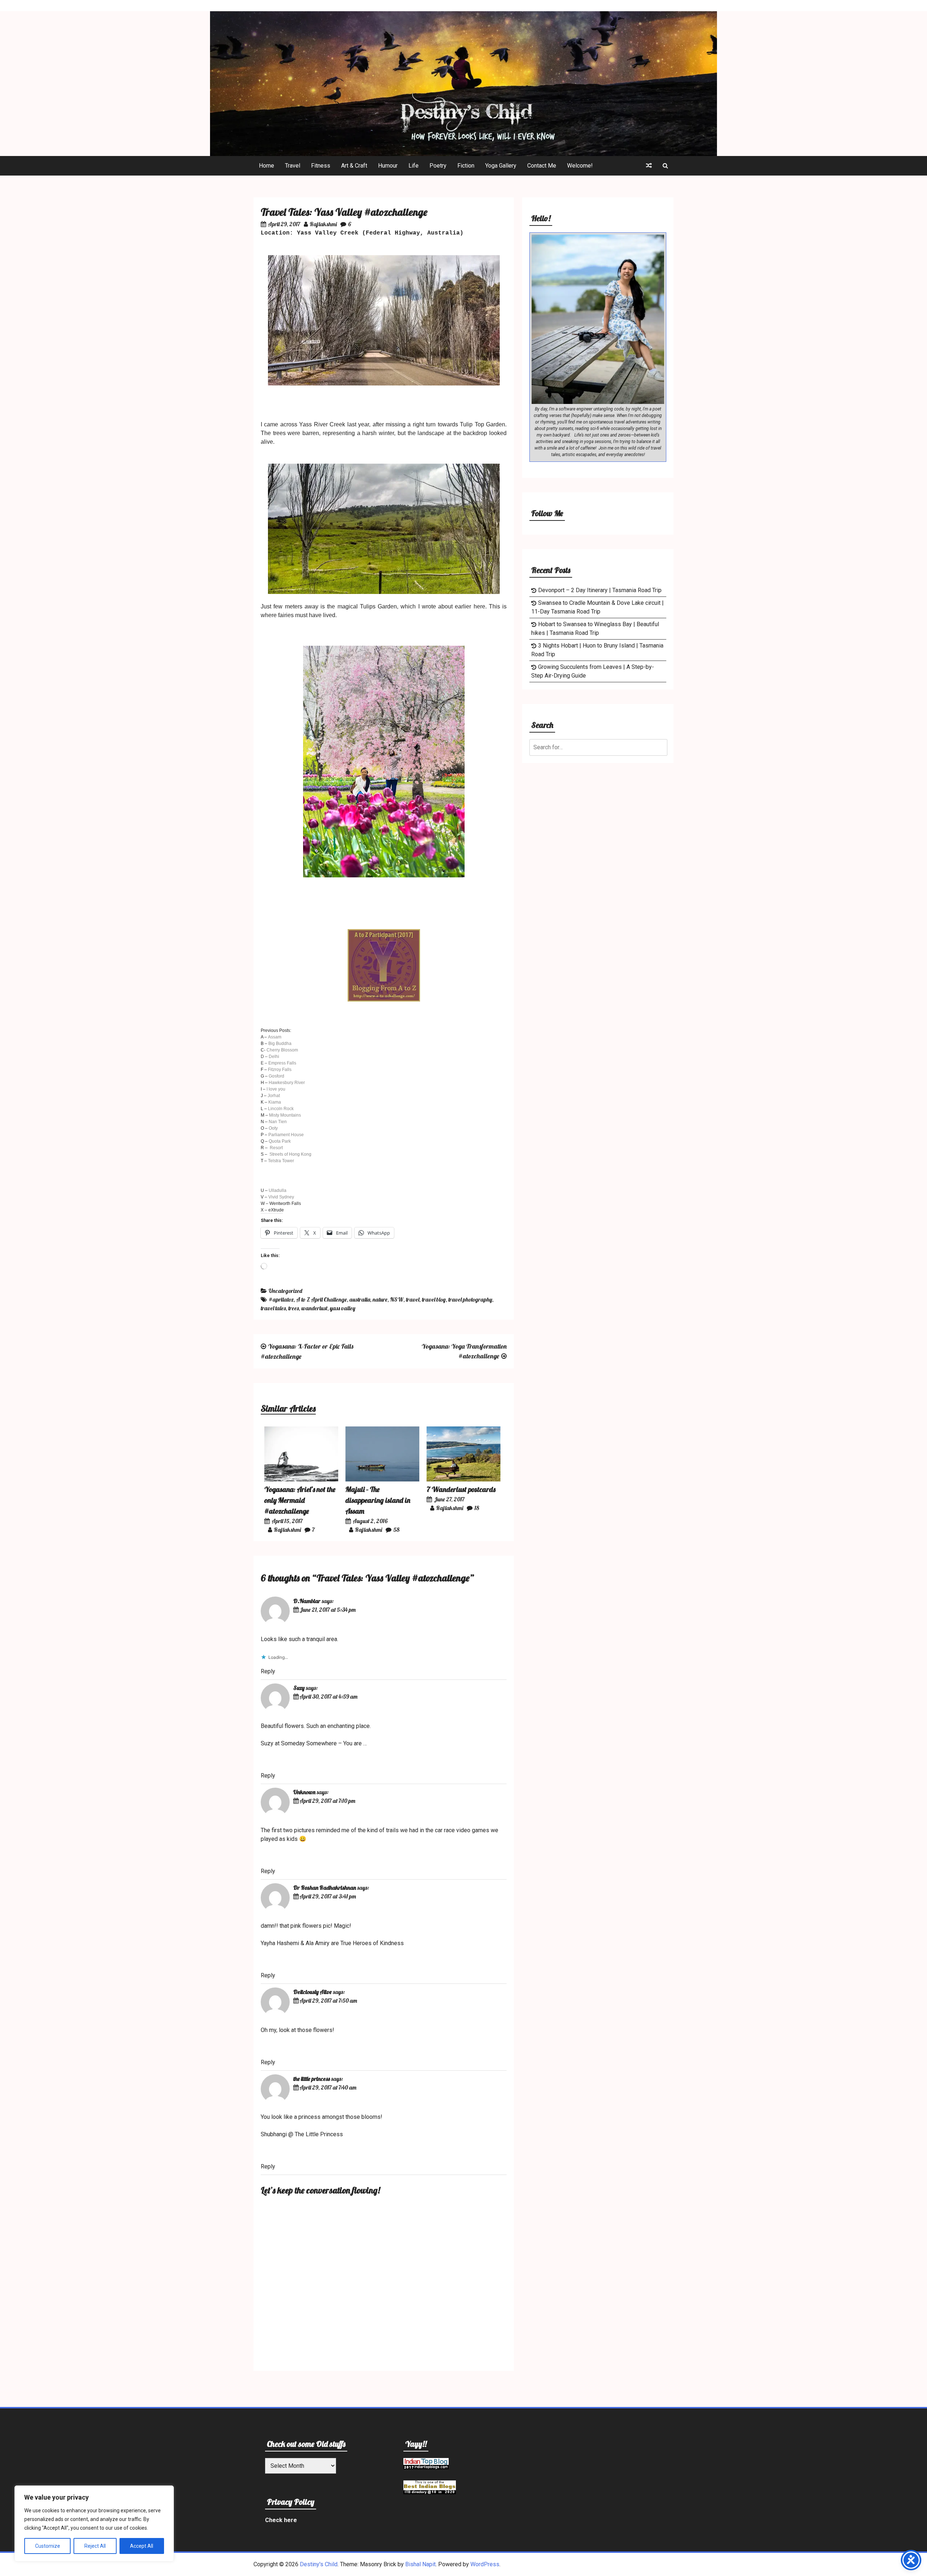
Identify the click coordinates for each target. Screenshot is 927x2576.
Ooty (273, 1128)
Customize (48, 2546)
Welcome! (580, 166)
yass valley (343, 1308)
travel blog (434, 1299)
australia (360, 1299)
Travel (293, 166)
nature (380, 1299)
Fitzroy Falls (280, 1070)
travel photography (470, 1299)
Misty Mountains (285, 1115)
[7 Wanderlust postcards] (463, 1479)
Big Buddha (280, 1044)
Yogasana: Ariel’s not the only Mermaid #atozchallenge (300, 1500)
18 (477, 1508)
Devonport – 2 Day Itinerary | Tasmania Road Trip (600, 590)
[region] (94, 2524)
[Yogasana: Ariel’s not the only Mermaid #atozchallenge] (301, 1479)
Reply (268, 1671)
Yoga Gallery (501, 166)
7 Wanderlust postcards (461, 1489)
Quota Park (280, 1141)
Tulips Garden (378, 606)
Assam (275, 1037)
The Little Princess (319, 2134)
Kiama (275, 1102)
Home (267, 166)
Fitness (321, 166)
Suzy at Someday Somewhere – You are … (314, 1743)
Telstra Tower (281, 1161)
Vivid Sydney (281, 1197)
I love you (276, 1089)
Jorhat (274, 1096)
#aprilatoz (281, 1299)
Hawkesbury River (287, 1083)
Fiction (466, 166)
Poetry (438, 166)
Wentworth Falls (285, 1203)
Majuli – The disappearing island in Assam (378, 1500)
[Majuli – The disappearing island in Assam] (382, 1479)
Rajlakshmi (323, 224)
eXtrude (276, 1210)
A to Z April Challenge (322, 1299)
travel (413, 1299)
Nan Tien (278, 1122)
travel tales (273, 1308)
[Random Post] (649, 166)
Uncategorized (286, 1291)
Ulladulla (278, 1190)
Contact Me (542, 166)
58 (396, 1530)
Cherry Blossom (282, 1050)
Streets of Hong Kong (290, 1154)
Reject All (95, 2546)
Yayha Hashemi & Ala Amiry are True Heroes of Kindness (332, 1943)
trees (293, 1308)
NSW (397, 1299)
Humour (388, 166)
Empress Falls (282, 1063)
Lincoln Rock (281, 1109)
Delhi (274, 1057)
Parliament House (286, 1135)
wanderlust (314, 1308)
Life (414, 166)
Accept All (142, 2546)
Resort (276, 1148)
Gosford (276, 1076)
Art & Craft (354, 166)
